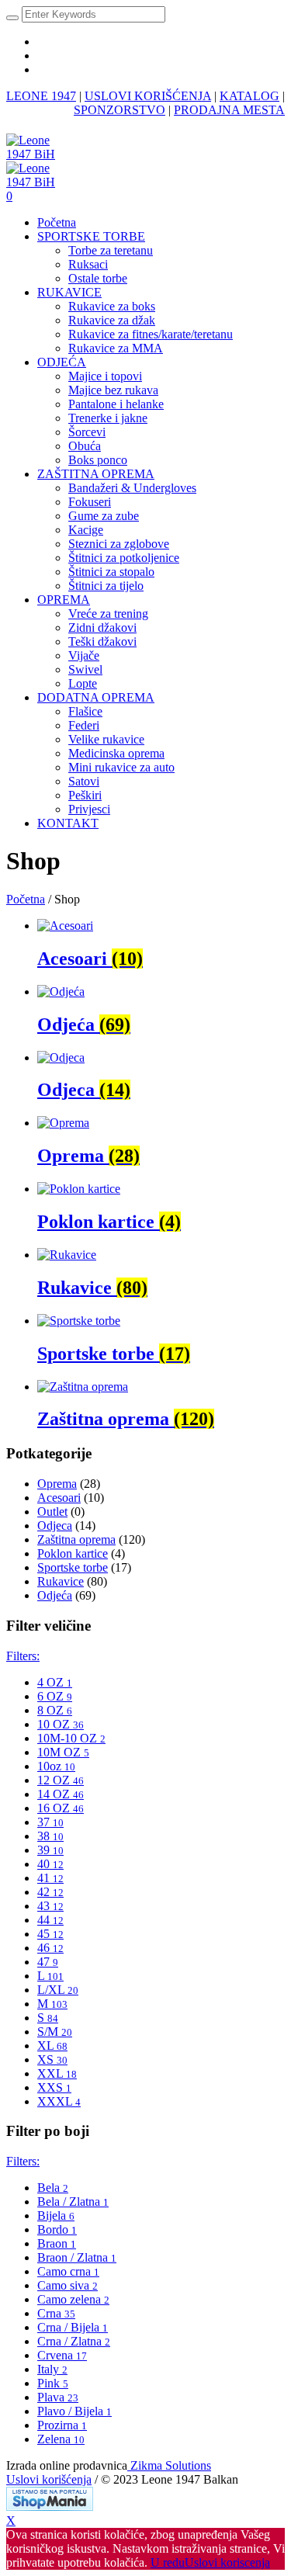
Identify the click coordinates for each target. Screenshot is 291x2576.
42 (50, 1892)
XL (52, 2046)
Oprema (57, 1484)
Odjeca (55, 1525)
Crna (56, 2313)
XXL (57, 2073)
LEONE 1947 (41, 96)
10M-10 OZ (71, 1738)
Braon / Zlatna (77, 2257)
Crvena (62, 2355)
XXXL (59, 2101)
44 (50, 1920)
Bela (53, 2188)
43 (50, 1906)
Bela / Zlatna (73, 2202)
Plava (58, 2397)
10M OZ (63, 1752)
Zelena (61, 2439)
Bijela (56, 2215)
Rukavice (61, 1581)
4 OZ (55, 1682)
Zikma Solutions (169, 2465)
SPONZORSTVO (120, 110)
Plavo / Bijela (74, 2411)
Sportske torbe (73, 1567)
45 (50, 1934)
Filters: (23, 1656)
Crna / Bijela (73, 2327)
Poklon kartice (73, 1553)
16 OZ (61, 1808)
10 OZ (61, 1724)
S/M (55, 2032)
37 (50, 1822)
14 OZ (61, 1794)
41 (50, 1878)
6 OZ (55, 1696)
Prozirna (62, 2425)
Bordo (57, 2229)
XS (52, 2059)
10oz (56, 1766)
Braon (57, 2243)
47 (48, 1962)
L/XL (58, 1990)
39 (50, 1850)
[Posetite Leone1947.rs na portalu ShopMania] (50, 2507)
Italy (52, 2369)
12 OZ (61, 1780)
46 (50, 1948)
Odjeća (55, 1595)
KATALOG (249, 96)
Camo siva (68, 2285)
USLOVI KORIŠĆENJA (148, 96)
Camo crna (68, 2271)
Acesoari (59, 1498)
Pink (53, 2383)
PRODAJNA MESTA (229, 110)
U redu (168, 2562)
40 (50, 1864)
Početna (26, 899)
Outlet (52, 1512)
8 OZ (55, 1710)
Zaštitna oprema (76, 1539)
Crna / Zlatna (74, 2341)
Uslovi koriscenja (227, 2562)
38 (50, 1836)
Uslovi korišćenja (49, 2479)
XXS (54, 2087)
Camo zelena (73, 2299)
